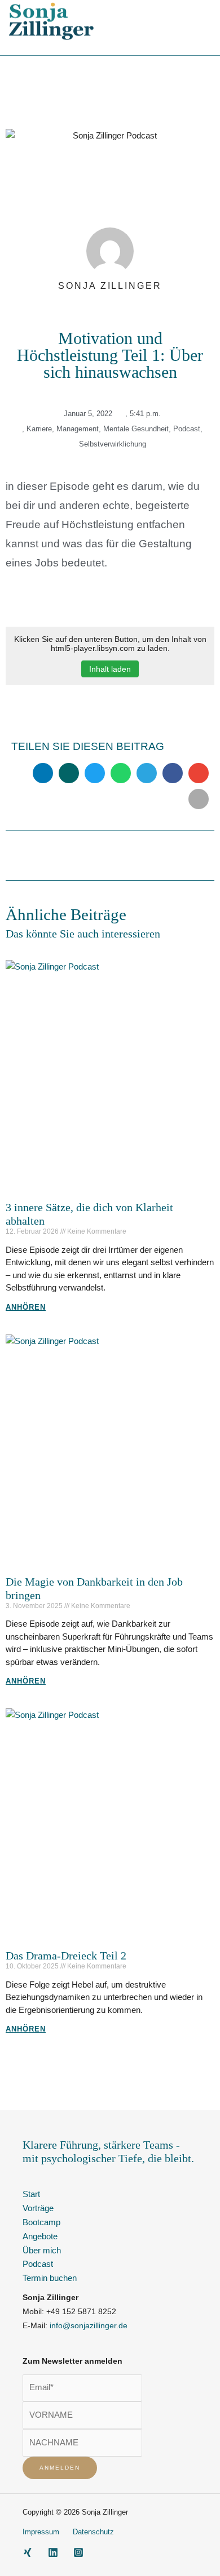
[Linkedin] (53, 2552)
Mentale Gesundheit (136, 429)
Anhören (26, 1307)
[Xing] (28, 2552)
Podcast (187, 429)
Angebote (40, 2236)
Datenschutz (93, 2532)
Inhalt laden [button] (110, 669)
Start (31, 2194)
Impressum (41, 2532)
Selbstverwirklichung (113, 444)
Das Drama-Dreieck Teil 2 (66, 1956)
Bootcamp (41, 2222)
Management (78, 429)
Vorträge (38, 2208)
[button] (203, 21)
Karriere (39, 429)
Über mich (42, 2251)
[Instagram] (78, 2552)
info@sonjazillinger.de (89, 2326)
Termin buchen (50, 2278)
